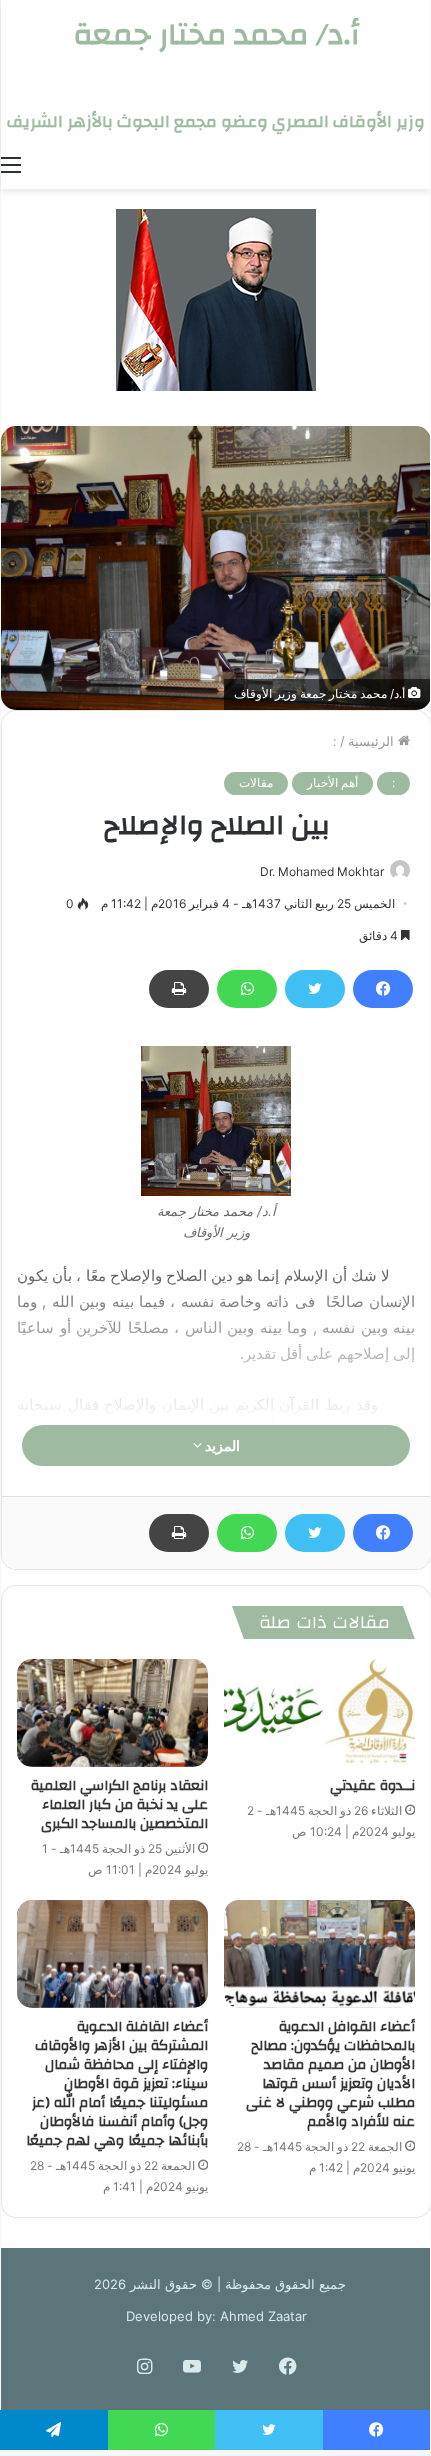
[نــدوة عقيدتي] (319, 1713)
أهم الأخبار (332, 782)
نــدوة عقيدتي (372, 1786)
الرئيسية (373, 741)
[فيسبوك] (383, 989)
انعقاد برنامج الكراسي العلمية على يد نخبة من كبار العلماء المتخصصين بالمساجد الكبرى (119, 1805)
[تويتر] (315, 989)
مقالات (256, 782)
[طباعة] (179, 989)
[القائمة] (11, 164)
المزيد (221, 1445)
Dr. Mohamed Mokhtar (322, 871)
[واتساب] (247, 989)
